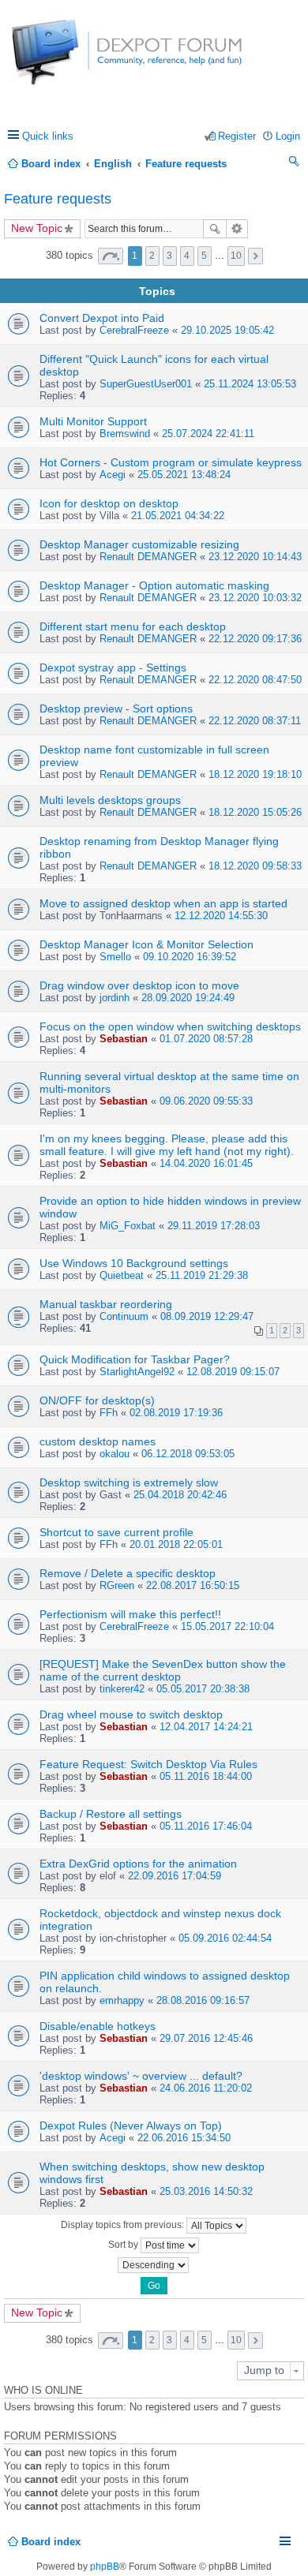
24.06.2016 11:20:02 (206, 2088)
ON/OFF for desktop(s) (97, 1400)
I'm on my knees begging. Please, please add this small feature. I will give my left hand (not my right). (167, 1145)
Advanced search (237, 229)
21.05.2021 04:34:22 (178, 516)
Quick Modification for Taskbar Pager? (135, 1359)
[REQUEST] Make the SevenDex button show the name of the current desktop (163, 1670)
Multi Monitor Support (93, 421)
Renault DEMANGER (148, 557)
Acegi (113, 475)
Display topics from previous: (124, 2225)
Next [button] (255, 256)
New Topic (37, 228)
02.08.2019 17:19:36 (176, 1413)
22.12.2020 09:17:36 (255, 639)
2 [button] (152, 256)
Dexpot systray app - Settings (113, 667)
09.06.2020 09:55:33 (206, 1101)
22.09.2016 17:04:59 (175, 1876)
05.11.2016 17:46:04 (206, 1826)
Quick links (48, 136)
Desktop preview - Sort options (116, 708)
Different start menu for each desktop (133, 626)
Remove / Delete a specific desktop (128, 1573)
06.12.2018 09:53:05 (188, 1454)
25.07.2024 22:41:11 (208, 434)
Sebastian (124, 1039)
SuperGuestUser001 (146, 384)
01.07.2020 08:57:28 (206, 1039)
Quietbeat (122, 1275)
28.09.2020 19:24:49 (188, 998)
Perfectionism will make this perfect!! (130, 1614)
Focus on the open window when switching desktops (170, 1026)
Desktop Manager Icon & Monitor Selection (146, 944)
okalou (115, 1454)
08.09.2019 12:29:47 (207, 1316)
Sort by (124, 2245)
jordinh (115, 998)
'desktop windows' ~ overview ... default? (141, 2076)
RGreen (117, 1585)
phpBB (105, 2567)
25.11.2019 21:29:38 (202, 1275)
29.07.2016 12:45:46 (206, 2038)
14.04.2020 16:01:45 (206, 1163)
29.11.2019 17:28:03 (214, 1226)
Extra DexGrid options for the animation (138, 1864)
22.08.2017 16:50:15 (193, 1585)
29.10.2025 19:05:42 (227, 330)
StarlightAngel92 (137, 1372)
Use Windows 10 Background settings (134, 1263)
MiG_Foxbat (128, 1226)
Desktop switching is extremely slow (129, 1482)
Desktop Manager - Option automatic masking (154, 585)
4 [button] (187, 256)
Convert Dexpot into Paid (102, 318)
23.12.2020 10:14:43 (255, 557)
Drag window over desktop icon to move (139, 985)
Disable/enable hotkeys (98, 2026)
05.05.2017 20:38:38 (203, 1689)
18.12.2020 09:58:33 (255, 866)
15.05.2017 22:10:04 (227, 1626)
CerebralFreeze (134, 330)
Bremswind (125, 434)
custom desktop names (98, 1441)
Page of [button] (111, 256)
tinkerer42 (122, 1689)
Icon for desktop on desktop (109, 503)
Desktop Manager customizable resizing (139, 544)
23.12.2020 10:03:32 (255, 598)
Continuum (124, 1316)
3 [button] (169, 256)
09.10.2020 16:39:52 (190, 957)
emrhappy (122, 2000)
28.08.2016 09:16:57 (203, 2000)
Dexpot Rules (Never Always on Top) (131, 2125)
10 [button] (236, 256)
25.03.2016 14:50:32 (206, 2191)
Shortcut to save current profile (116, 1532)
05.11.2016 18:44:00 (206, 1776)
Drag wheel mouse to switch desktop (131, 1714)
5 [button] (204, 256)
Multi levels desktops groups (110, 800)
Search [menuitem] (295, 164)
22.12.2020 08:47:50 (255, 680)
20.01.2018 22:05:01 (176, 1544)
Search (215, 229)
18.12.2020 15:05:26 (255, 812)
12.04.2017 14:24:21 (206, 1727)
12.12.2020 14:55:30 (221, 916)
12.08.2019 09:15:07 (233, 1372)
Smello (115, 957)
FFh (109, 1413)
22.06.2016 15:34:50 (184, 2138)
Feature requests (58, 199)
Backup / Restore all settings (111, 1814)
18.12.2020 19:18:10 (255, 774)
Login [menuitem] (288, 136)
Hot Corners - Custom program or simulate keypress (171, 462)
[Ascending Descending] (154, 2265)
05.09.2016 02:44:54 (225, 1938)
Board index (51, 2542)
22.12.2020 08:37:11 (255, 721)
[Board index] (71, 60)
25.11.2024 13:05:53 (250, 384)
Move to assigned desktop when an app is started (163, 903)
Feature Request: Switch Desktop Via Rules (148, 1764)
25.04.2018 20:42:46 (180, 1495)
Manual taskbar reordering (106, 1304)
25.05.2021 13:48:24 (184, 475)
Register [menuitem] (237, 136)
